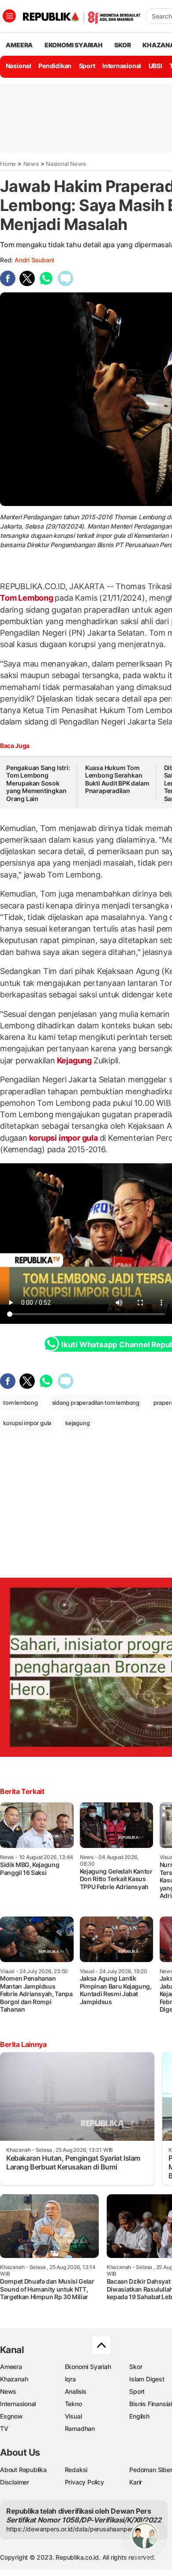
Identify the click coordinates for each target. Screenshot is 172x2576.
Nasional (19, 66)
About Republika (23, 2470)
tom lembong (21, 1403)
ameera (19, 45)
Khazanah (14, 2379)
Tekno (73, 2404)
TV (4, 2428)
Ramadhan (80, 2428)
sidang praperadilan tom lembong (96, 1403)
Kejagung (74, 1060)
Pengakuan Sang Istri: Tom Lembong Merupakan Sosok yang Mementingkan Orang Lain (38, 783)
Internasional (122, 66)
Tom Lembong (27, 598)
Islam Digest (147, 2379)
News (31, 164)
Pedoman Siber (151, 2470)
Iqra (70, 2379)
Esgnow (11, 2416)
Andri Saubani (34, 260)
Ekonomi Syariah (74, 45)
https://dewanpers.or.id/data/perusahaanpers (71, 2529)
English (139, 2416)
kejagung (77, 1423)
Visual (73, 2416)
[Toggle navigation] (9, 16)
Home (8, 164)
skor (122, 45)
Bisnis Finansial (151, 2404)
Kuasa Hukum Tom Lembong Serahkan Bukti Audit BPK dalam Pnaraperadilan (117, 779)
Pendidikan (55, 66)
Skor (136, 2367)
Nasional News (66, 164)
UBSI (155, 66)
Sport (87, 66)
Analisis (76, 2391)
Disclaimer (15, 2482)
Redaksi (76, 2470)
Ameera (11, 2367)
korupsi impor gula (64, 1138)
